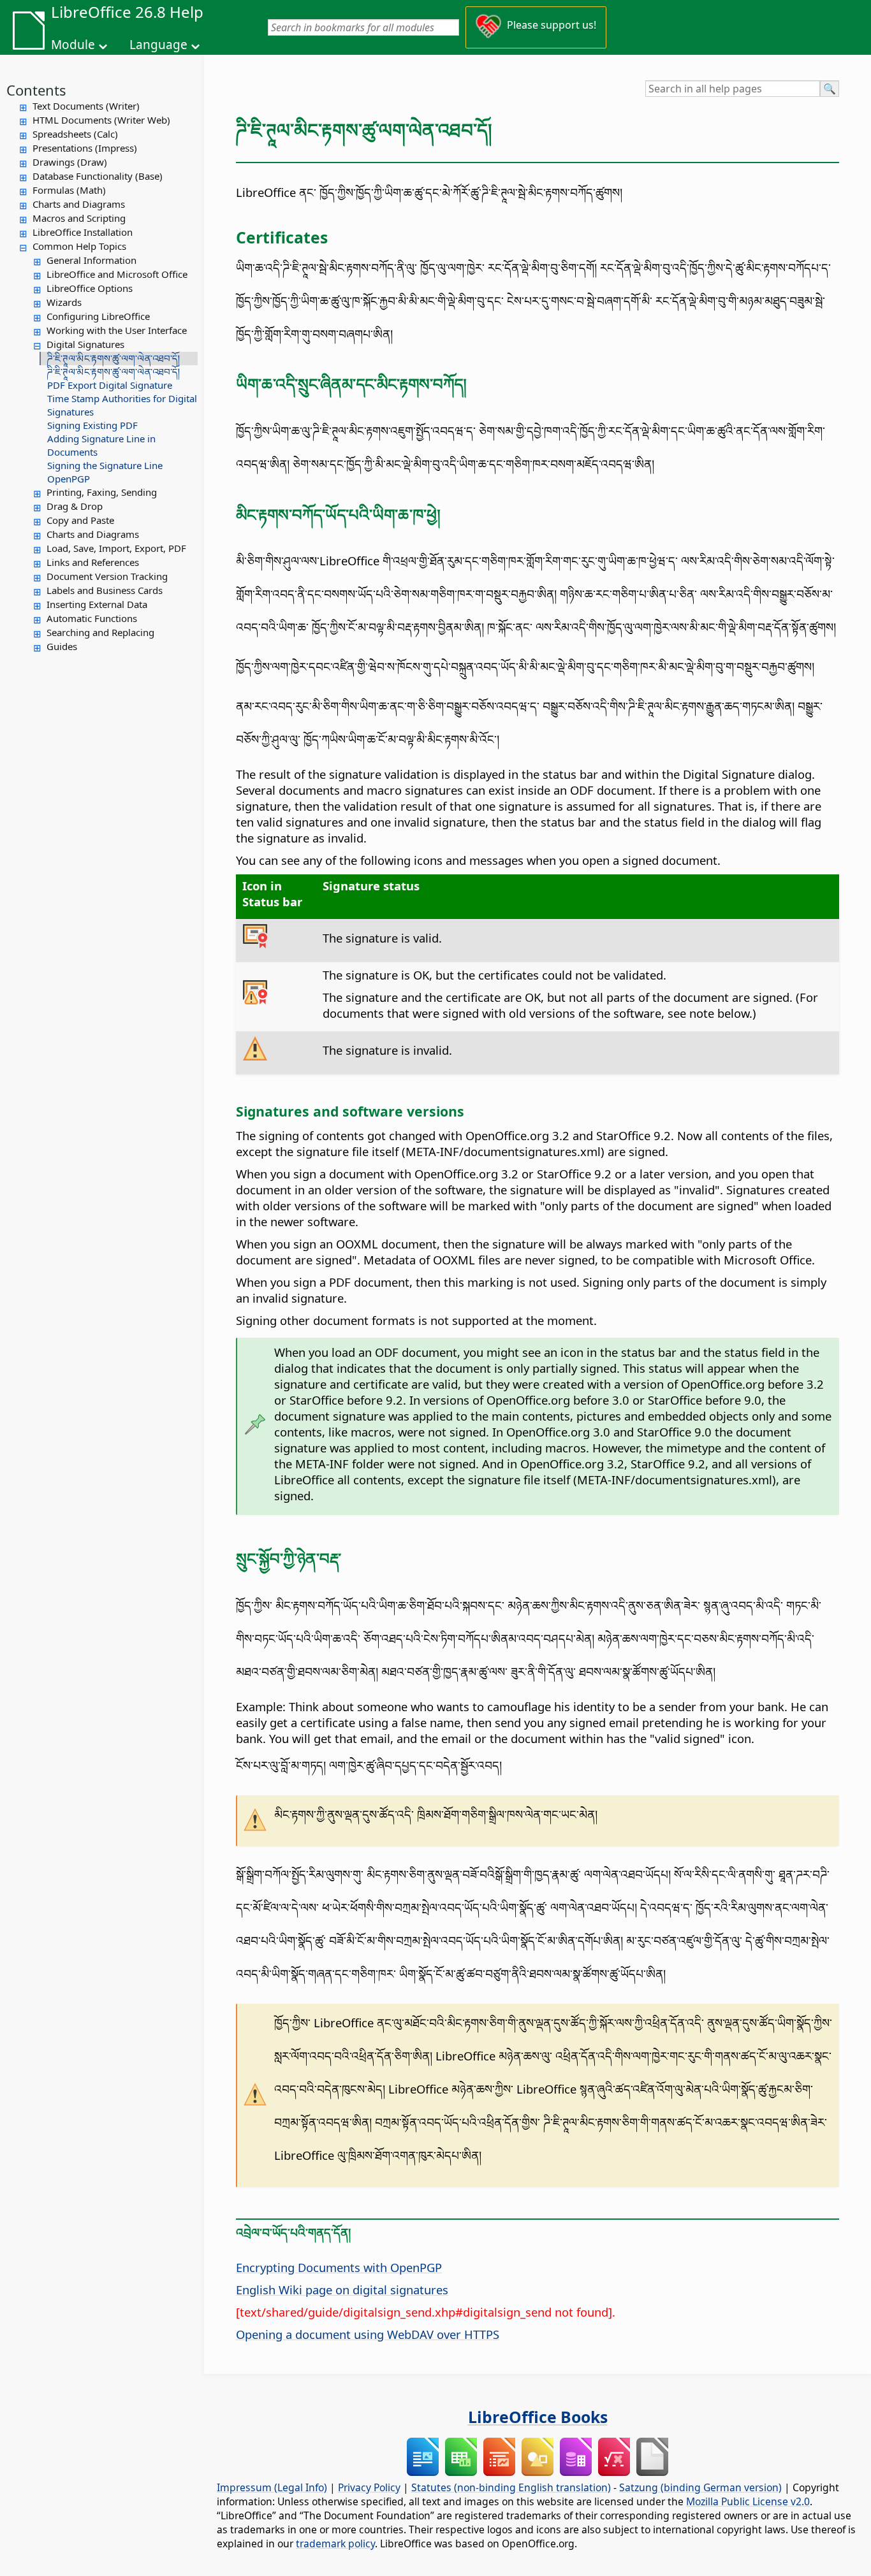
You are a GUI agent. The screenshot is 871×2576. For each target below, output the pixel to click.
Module (73, 45)
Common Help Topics (79, 246)
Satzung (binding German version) (700, 2487)
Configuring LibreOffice (98, 316)
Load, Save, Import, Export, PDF (116, 548)
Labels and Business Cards (105, 590)
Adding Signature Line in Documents (101, 445)
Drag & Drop (75, 506)
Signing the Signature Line (105, 465)
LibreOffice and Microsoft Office (117, 274)
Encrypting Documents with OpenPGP (339, 2267)
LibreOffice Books (538, 2417)
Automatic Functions (92, 618)
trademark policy (335, 2543)
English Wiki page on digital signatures (342, 2290)
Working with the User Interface (117, 330)
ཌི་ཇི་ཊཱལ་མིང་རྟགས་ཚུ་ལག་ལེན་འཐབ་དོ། (113, 358)
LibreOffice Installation (83, 232)
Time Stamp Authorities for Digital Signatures (122, 405)
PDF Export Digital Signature (110, 385)
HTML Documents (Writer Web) (101, 120)
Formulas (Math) (69, 190)
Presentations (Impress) (85, 148)
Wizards (64, 302)
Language (158, 45)
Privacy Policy (369, 2487)
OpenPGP (69, 479)
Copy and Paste (80, 520)
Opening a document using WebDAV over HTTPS (368, 2334)
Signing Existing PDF (92, 425)
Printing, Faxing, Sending (102, 492)
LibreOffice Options (90, 288)
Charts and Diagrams (79, 204)
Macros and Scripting (79, 218)
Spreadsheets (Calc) (75, 134)
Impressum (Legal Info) (272, 2487)
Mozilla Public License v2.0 (748, 2501)
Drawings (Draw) (70, 162)
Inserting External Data (97, 604)
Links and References (93, 562)
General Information (91, 260)
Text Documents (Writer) (86, 106)
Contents (36, 90)
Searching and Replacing (100, 632)
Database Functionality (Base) (98, 176)
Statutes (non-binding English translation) (511, 2487)
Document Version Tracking (107, 576)
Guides (62, 646)
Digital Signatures (85, 344)
